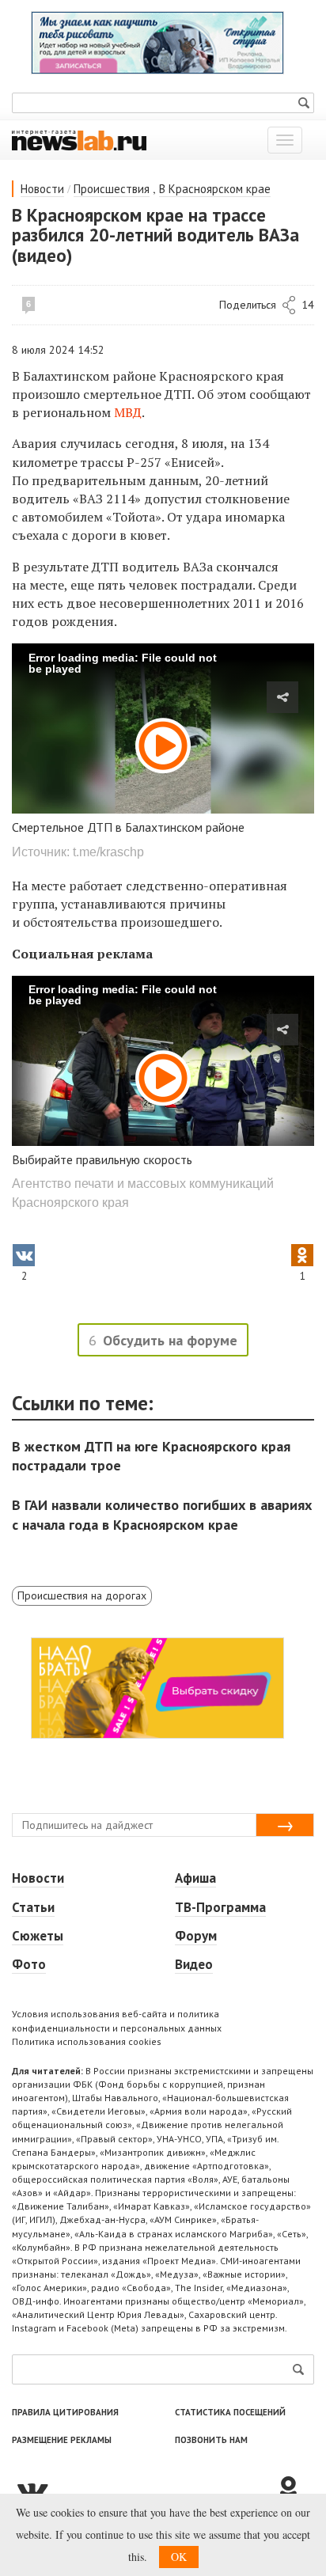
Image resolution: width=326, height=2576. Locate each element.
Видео (194, 1964)
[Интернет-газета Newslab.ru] (79, 139)
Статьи (33, 1907)
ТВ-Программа (220, 1907)
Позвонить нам (211, 2440)
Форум (196, 1936)
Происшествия (112, 189)
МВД (128, 412)
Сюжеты (38, 1936)
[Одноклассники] (294, 2490)
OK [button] (179, 2557)
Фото (29, 1964)
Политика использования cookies (87, 2041)
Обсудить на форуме (170, 1340)
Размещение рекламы (62, 2440)
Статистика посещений (230, 2412)
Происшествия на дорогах (82, 1595)
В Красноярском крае (215, 189)
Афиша (195, 1878)
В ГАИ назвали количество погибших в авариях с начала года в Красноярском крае (162, 1514)
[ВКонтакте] (143, 2490)
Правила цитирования (65, 2412)
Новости (42, 189)
